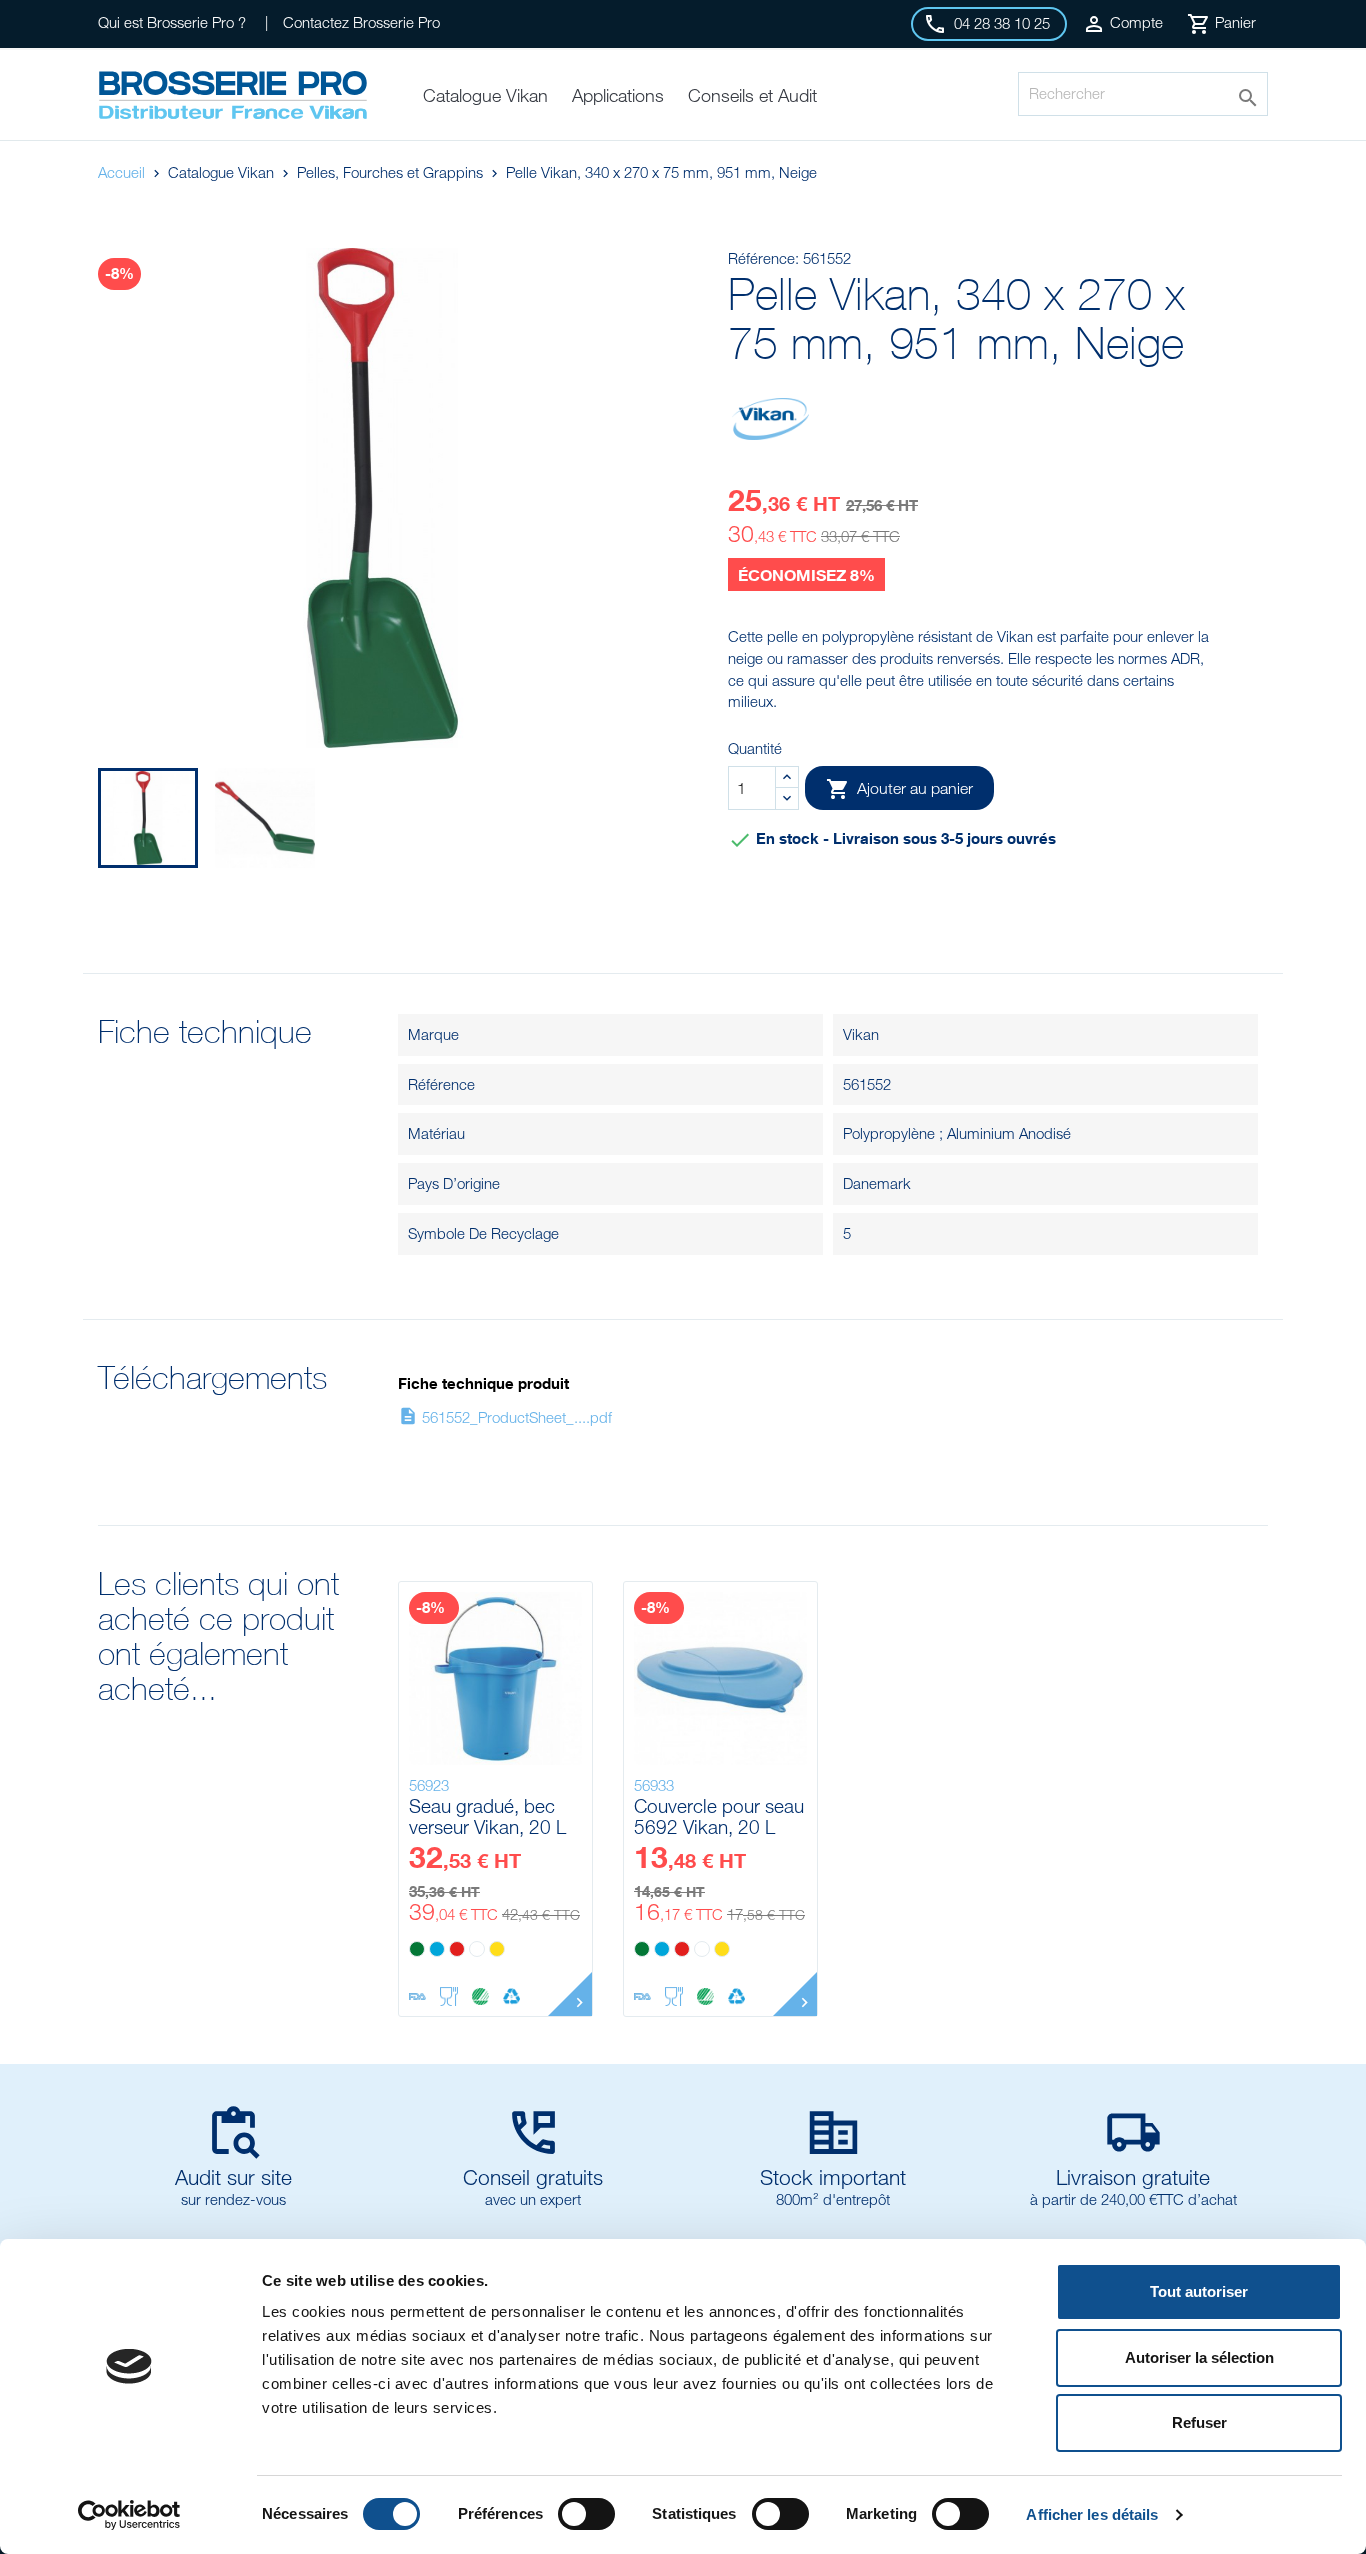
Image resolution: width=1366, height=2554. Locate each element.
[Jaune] (497, 1949)
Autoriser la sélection (1199, 2357)
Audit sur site (233, 2177)
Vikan (861, 1034)
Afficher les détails (1092, 2514)
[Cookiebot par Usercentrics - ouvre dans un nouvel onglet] (129, 2515)
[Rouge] (457, 1949)
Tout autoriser (1199, 2291)
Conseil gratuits (533, 2177)
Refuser (1199, 2422)
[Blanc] (477, 1949)
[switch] (586, 2514)
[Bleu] (437, 1949)
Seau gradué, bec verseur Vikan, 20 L (487, 1816)
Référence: (763, 258)
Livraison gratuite (1133, 2177)
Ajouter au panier (899, 789)
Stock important (833, 2177)
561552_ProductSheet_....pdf (505, 1417)
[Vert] (417, 1949)
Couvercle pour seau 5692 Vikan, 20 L (719, 1816)
